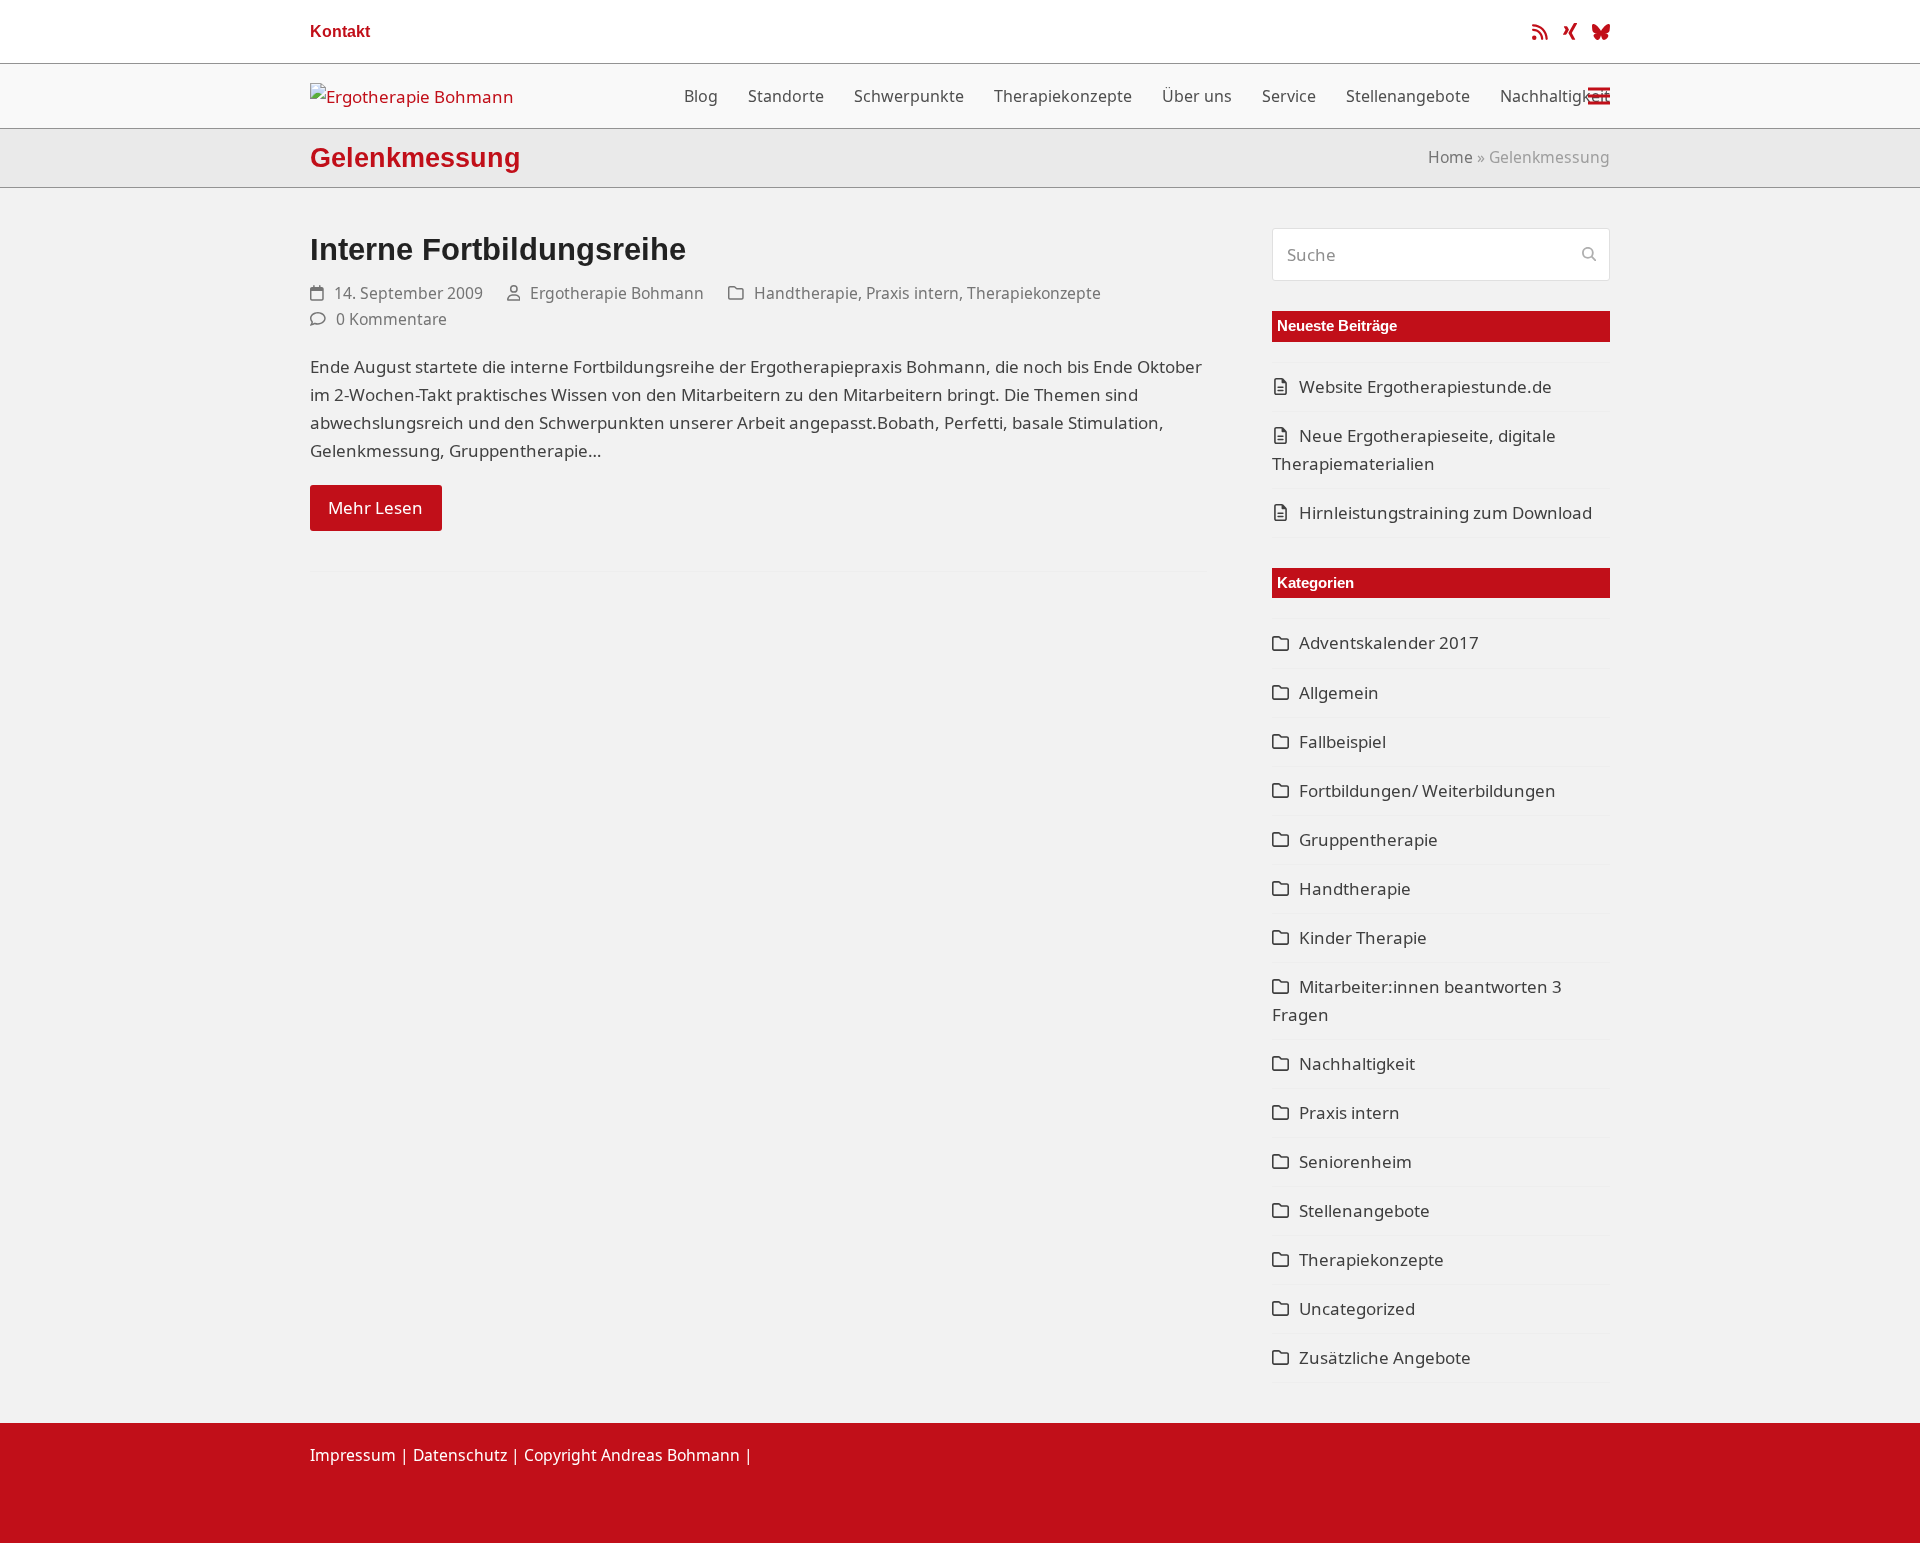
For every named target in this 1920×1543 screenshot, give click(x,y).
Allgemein (1339, 692)
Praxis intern (912, 293)
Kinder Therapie (1363, 937)
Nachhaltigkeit (1357, 1063)
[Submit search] (1589, 254)
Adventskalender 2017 (1389, 642)
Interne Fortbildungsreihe (498, 249)
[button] (1599, 96)
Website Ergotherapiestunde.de (1425, 386)
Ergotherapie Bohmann (617, 293)
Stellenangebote (1364, 1210)
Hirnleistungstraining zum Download (1445, 512)
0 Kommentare (391, 319)
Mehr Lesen (375, 507)
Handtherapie (806, 293)
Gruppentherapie (1368, 839)
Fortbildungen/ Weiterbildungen (1427, 790)
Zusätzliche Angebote (1385, 1357)
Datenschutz (460, 1455)
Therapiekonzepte (1034, 293)
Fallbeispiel (1342, 741)
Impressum (353, 1455)
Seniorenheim (1355, 1161)
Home (1450, 157)
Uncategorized (1357, 1308)
